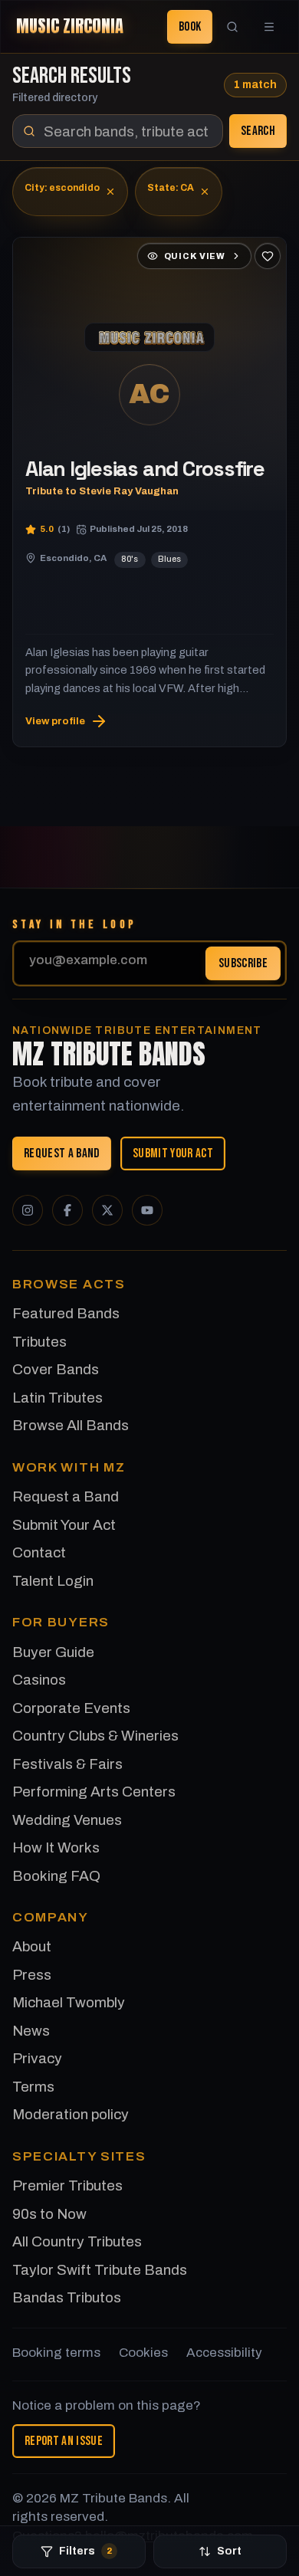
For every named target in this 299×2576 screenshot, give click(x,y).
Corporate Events (71, 1708)
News (31, 2031)
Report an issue (64, 2441)
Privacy (37, 2058)
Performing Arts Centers (94, 1792)
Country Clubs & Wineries (95, 1736)
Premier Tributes (67, 2185)
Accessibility (224, 2353)
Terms (33, 2087)
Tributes (39, 1342)
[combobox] (118, 131)
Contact (39, 1552)
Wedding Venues (67, 1820)
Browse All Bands (71, 1425)
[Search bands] (232, 27)
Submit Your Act (173, 1153)
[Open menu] (269, 27)
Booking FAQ (56, 1876)
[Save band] (268, 256)
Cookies (143, 2353)
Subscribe (243, 963)
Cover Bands (56, 1369)
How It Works (56, 1848)
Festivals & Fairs (67, 1764)
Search (258, 131)
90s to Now (49, 2214)
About (32, 1946)
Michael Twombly (69, 2002)
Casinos (39, 1680)
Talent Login (53, 1581)
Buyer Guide (53, 1652)
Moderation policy (71, 2114)
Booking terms (56, 2353)
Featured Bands (66, 1313)
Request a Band (62, 1153)
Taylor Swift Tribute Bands (100, 2270)
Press (32, 1975)
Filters (85, 2551)
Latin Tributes (58, 1398)
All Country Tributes (77, 2241)
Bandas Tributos (67, 2297)
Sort (229, 2551)
